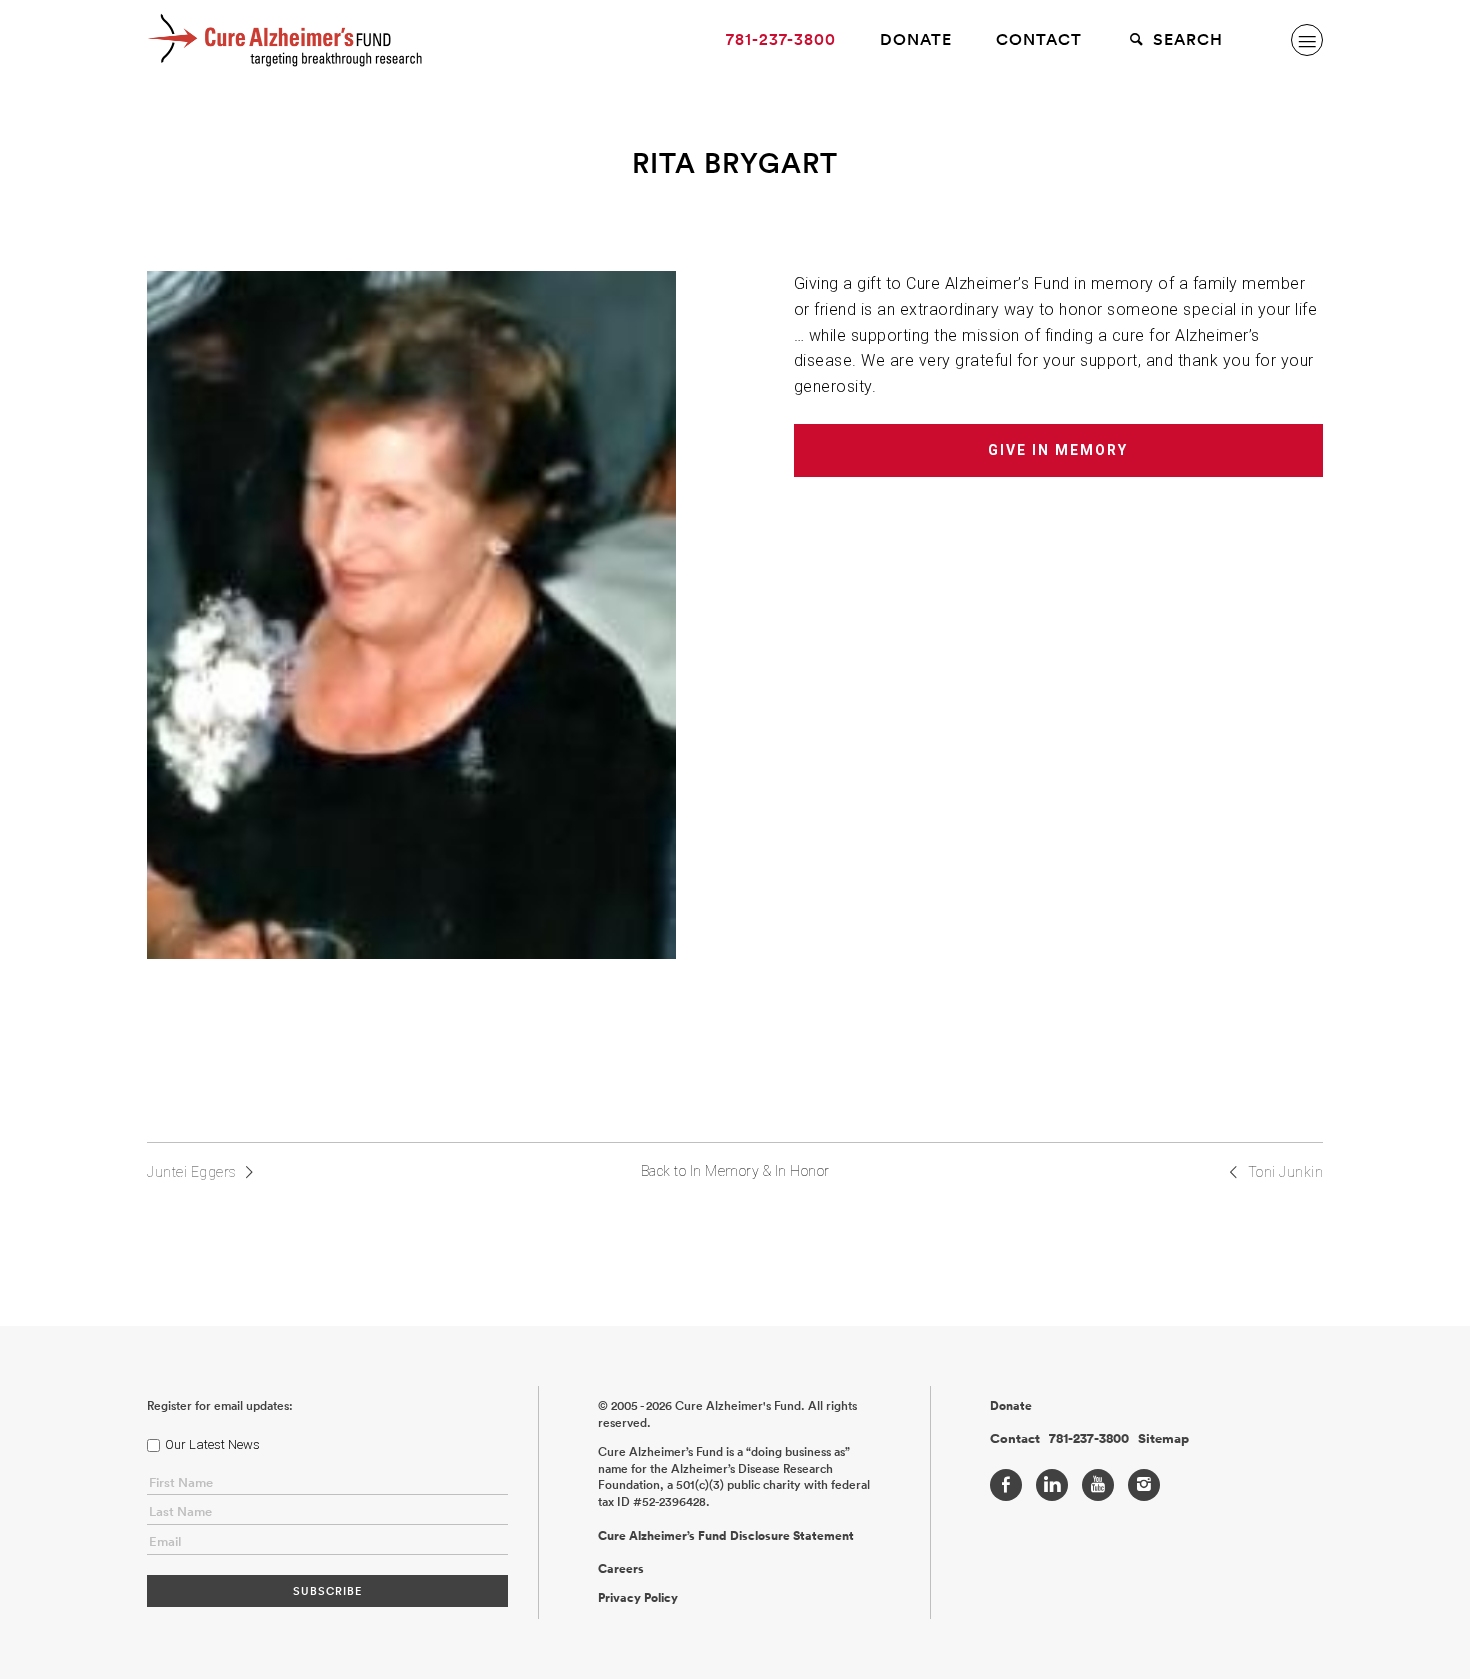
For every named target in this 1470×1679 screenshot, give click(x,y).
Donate (916, 39)
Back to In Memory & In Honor (735, 1171)
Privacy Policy (638, 1598)
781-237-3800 (781, 39)
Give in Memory (1058, 450)
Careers (621, 1569)
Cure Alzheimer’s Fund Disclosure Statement (726, 1536)
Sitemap (1163, 1439)
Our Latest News (212, 1444)
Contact (1039, 39)
